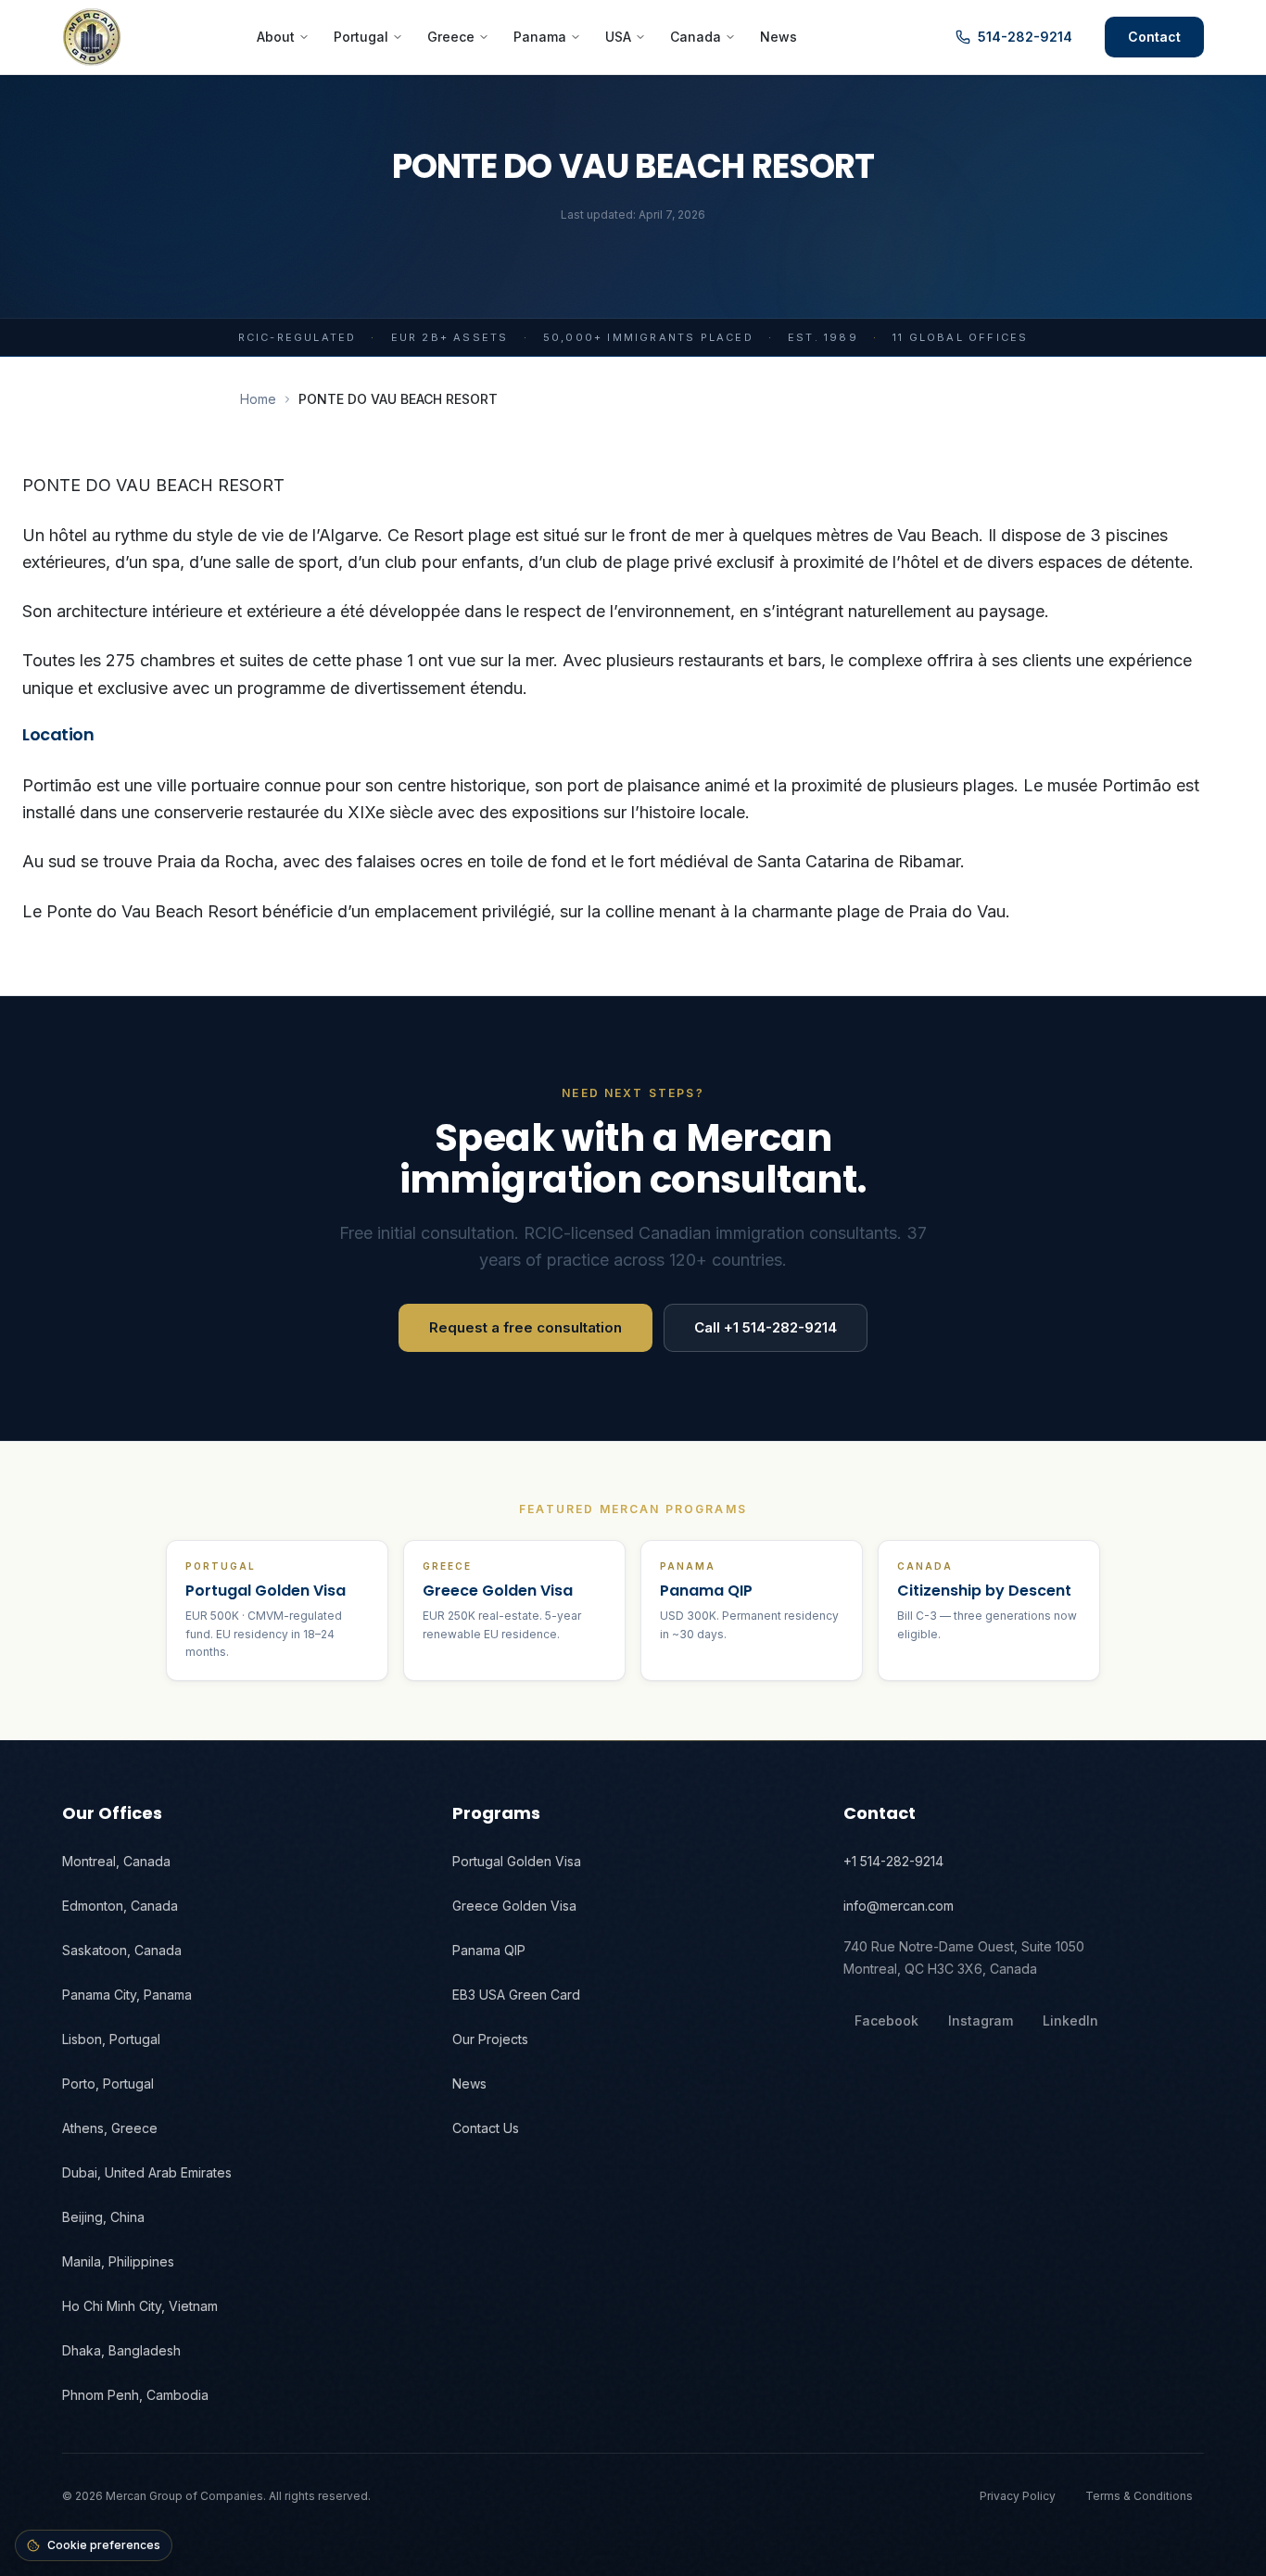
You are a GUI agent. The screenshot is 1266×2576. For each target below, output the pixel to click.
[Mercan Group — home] (92, 37)
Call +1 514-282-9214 (766, 1327)
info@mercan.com (899, 1906)
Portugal (361, 37)
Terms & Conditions (1139, 2496)
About (276, 37)
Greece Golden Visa (514, 1906)
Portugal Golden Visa (517, 1861)
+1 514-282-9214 (893, 1861)
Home (258, 399)
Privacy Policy (1018, 2496)
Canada (696, 37)
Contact (1154, 37)
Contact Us (486, 2128)
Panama (540, 37)
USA (618, 37)
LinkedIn (1070, 2020)
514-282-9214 (1025, 37)
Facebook (886, 2020)
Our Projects (490, 2039)
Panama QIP (489, 1950)
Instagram (981, 2020)
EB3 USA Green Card (516, 1995)
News (779, 37)
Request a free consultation (525, 1327)
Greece (451, 37)
